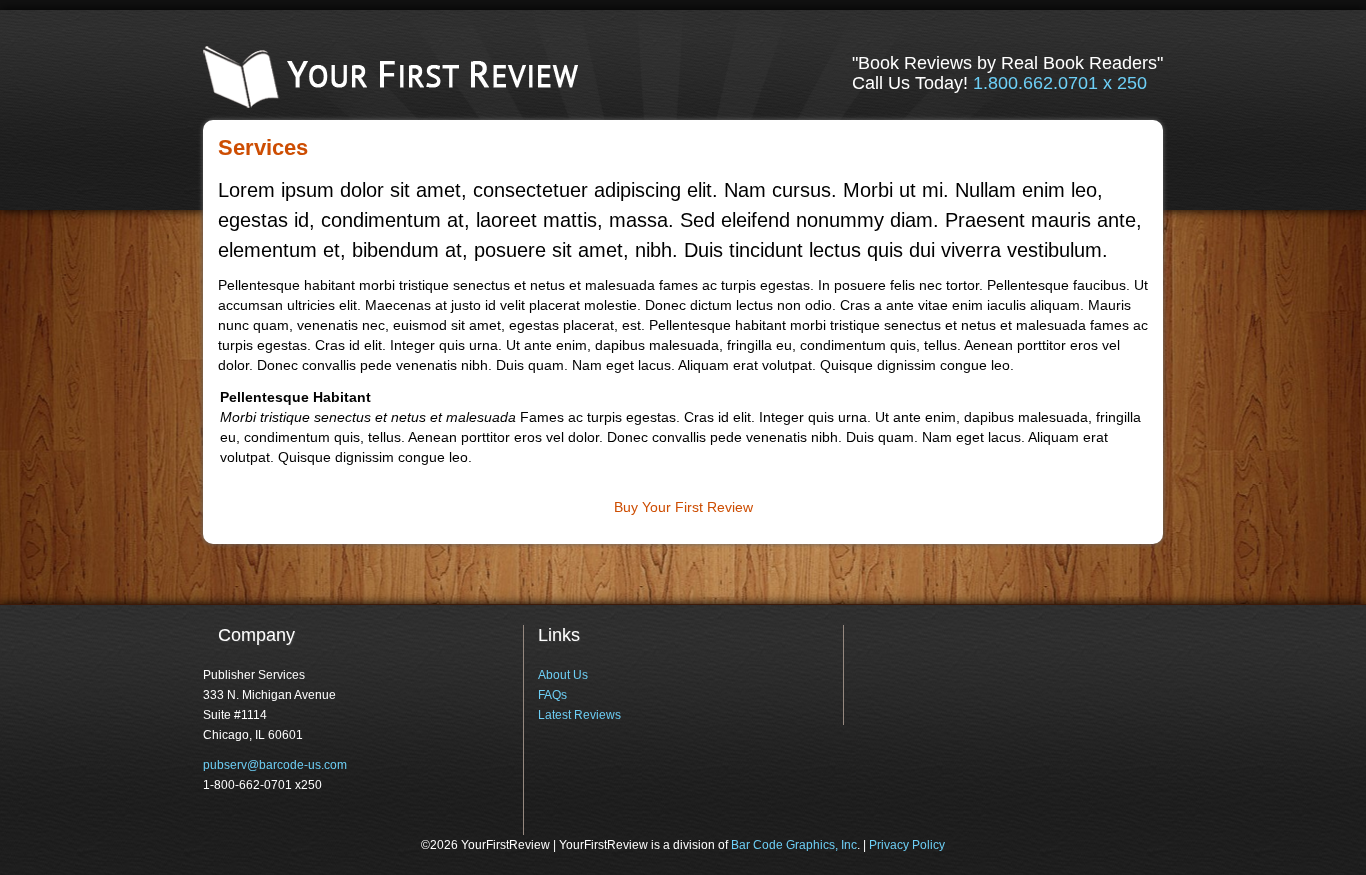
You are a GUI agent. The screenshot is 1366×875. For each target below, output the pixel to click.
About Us (563, 675)
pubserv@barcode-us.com (275, 765)
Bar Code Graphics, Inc (794, 845)
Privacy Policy (907, 845)
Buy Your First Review (683, 507)
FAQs (552, 695)
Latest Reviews (579, 715)
